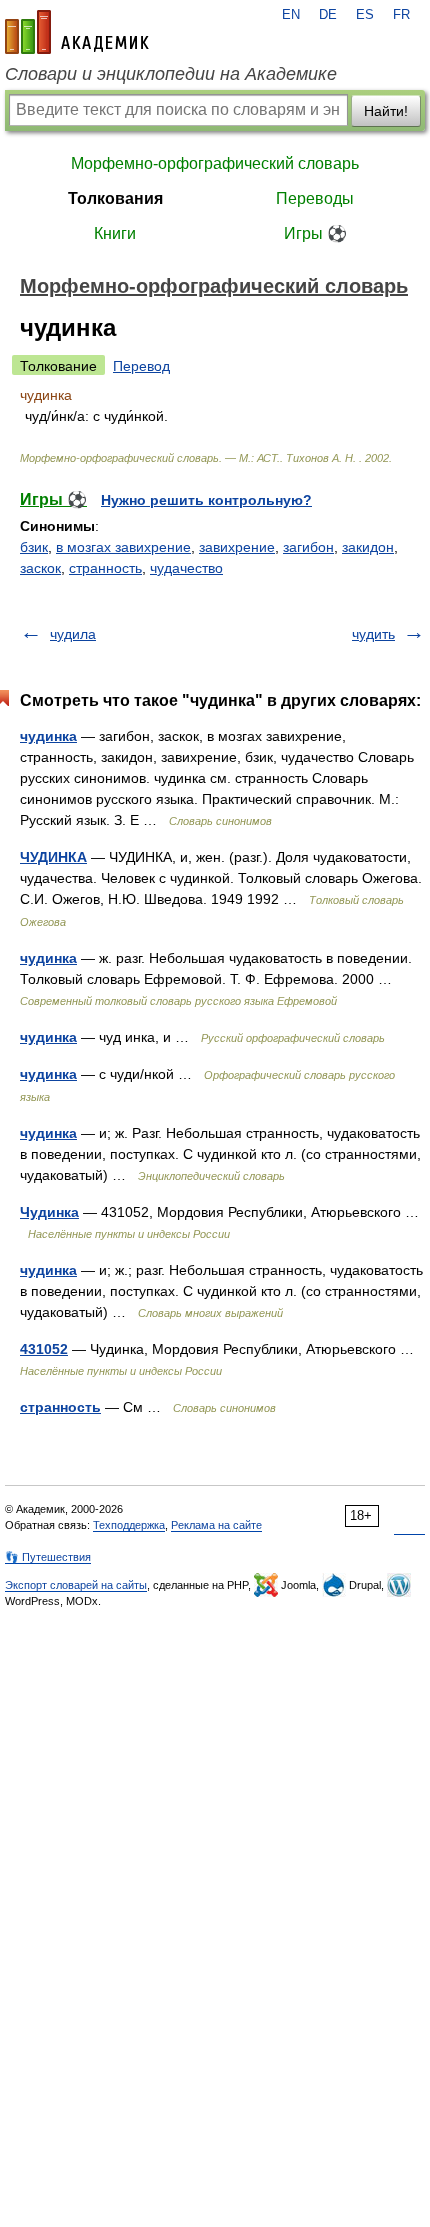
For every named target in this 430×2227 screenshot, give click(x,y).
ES (365, 15)
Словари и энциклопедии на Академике (171, 74)
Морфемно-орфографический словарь (215, 163)
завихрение (237, 547)
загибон (308, 547)
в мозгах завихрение (123, 547)
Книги (115, 233)
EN (291, 15)
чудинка (48, 736)
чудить (373, 634)
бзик (34, 547)
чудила (73, 634)
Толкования (115, 198)
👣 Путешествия (48, 1557)
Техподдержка (129, 1525)
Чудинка (49, 1212)
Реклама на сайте (216, 1525)
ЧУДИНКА (53, 857)
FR (401, 15)
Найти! (386, 111)
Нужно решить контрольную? (206, 500)
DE (328, 15)
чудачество (186, 568)
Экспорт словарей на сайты (76, 1585)
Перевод (141, 366)
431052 (44, 1349)
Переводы (315, 198)
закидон (368, 547)
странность (105, 568)
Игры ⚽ (315, 233)
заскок (40, 568)
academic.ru (77, 32)
